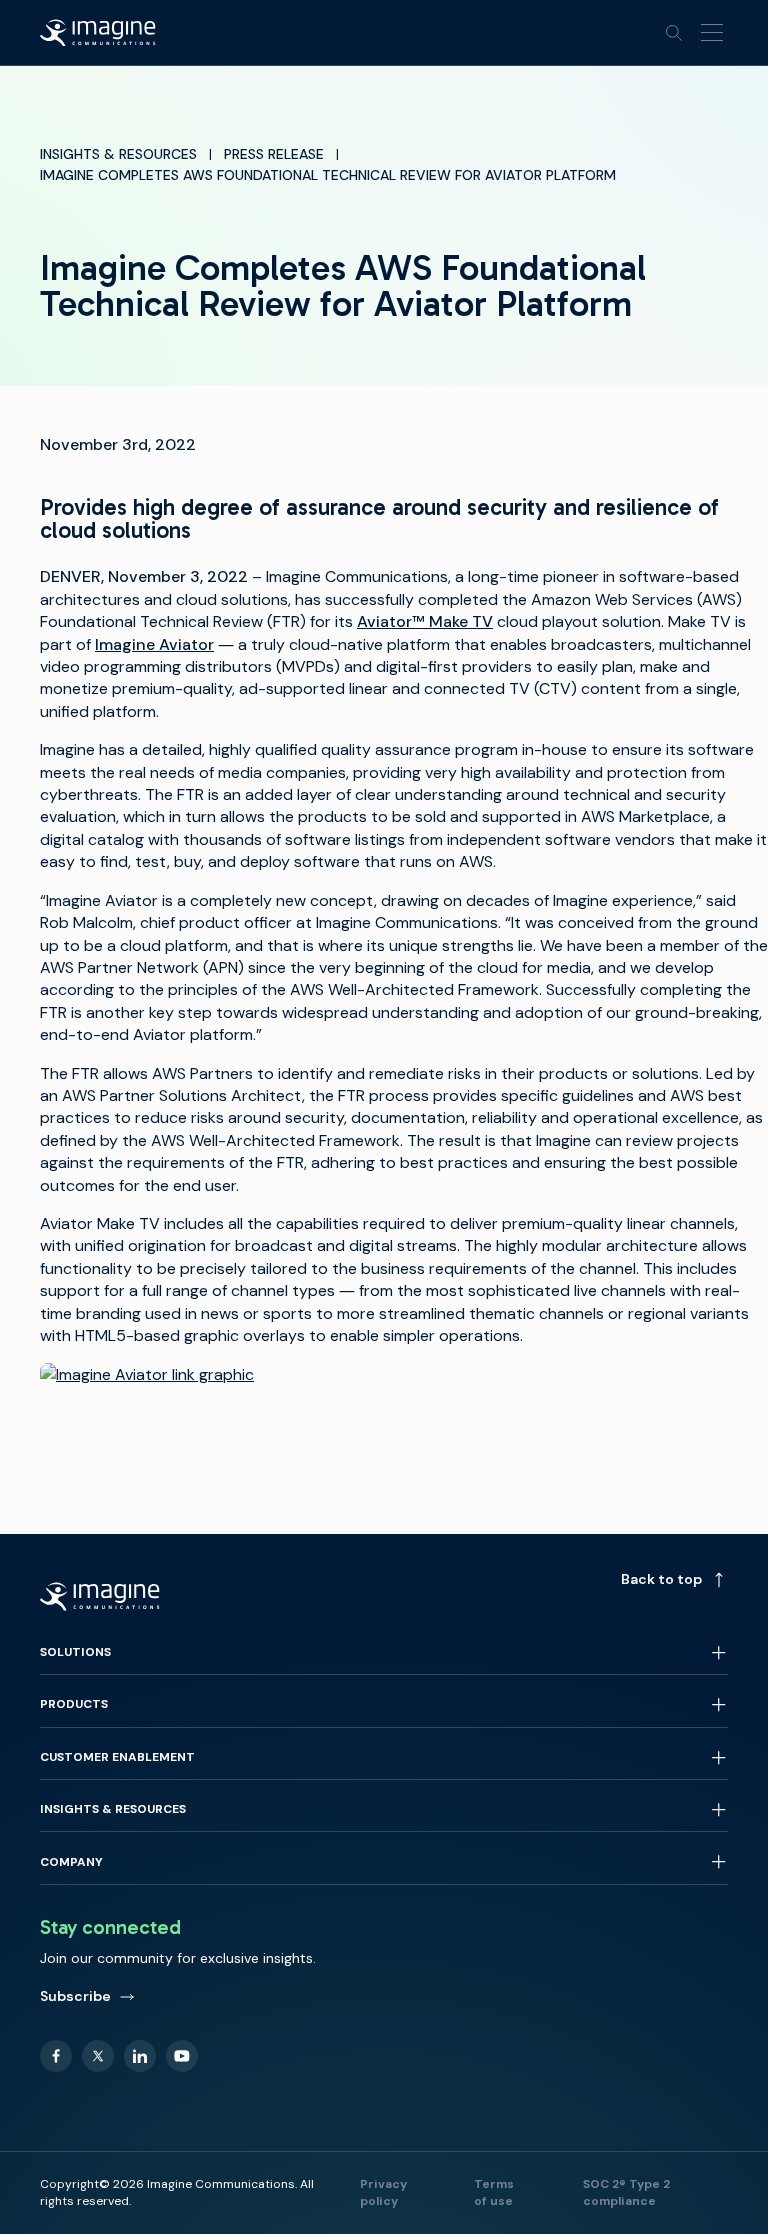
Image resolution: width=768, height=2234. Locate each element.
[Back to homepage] (98, 33)
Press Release (274, 154)
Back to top (661, 1579)
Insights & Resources (118, 154)
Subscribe (75, 1996)
